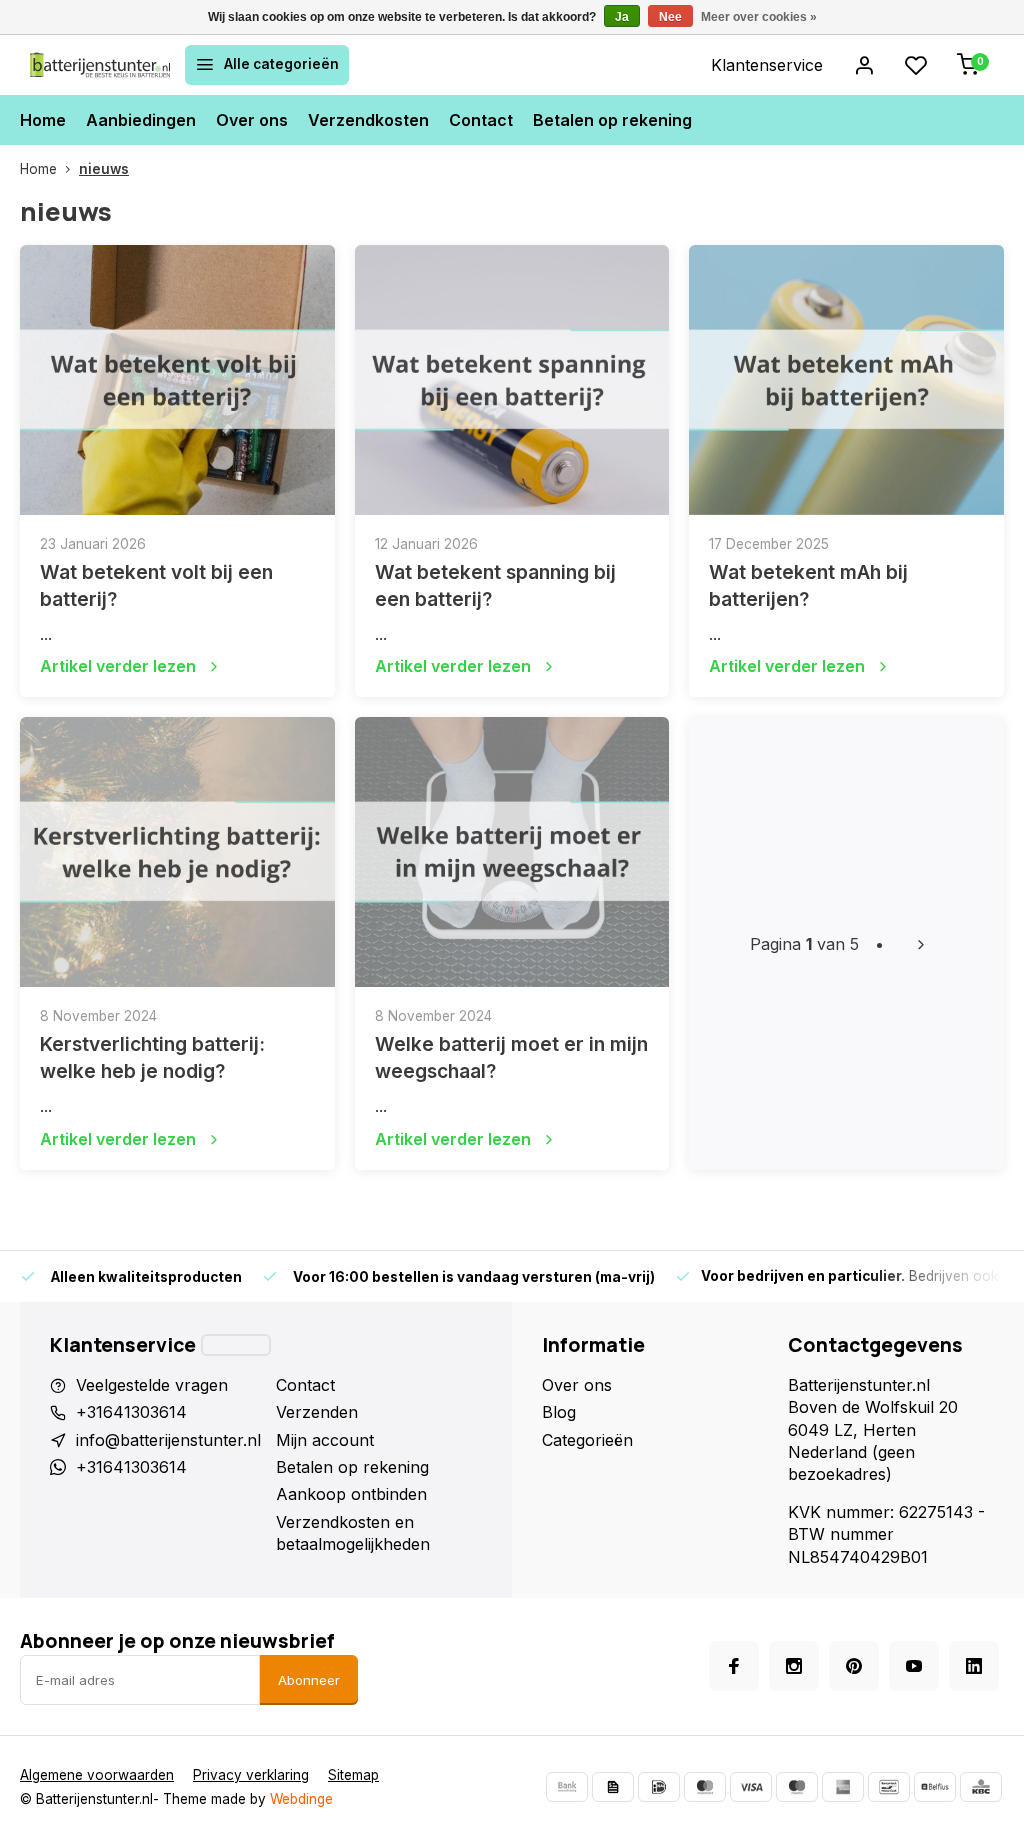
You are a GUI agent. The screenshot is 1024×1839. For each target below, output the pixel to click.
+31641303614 (131, 1412)
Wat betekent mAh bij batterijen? (808, 585)
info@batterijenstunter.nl (168, 1440)
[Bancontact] (889, 1787)
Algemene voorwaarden (97, 1775)
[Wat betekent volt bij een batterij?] (177, 380)
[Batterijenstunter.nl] (100, 65)
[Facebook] (734, 1666)
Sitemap (353, 1775)
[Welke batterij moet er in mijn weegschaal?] (512, 852)
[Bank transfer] (567, 1787)
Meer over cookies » (759, 17)
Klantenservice (767, 65)
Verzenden (317, 1412)
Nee (670, 17)
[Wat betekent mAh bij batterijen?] (846, 380)
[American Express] (843, 1787)
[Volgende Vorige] (921, 943)
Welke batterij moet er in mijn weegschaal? (511, 1057)
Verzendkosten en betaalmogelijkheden (353, 1533)
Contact (481, 120)
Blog (559, 1412)
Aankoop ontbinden (351, 1494)
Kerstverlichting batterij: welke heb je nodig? (152, 1057)
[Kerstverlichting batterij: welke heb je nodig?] (177, 852)
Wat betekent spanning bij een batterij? (495, 585)
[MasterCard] (705, 1787)
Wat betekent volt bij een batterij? (156, 585)
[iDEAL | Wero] (659, 1787)
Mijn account (325, 1440)
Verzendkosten (368, 120)
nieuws (104, 169)
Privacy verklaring (251, 1775)
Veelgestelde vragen (152, 1385)
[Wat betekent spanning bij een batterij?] (512, 380)
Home (43, 120)
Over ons (252, 120)
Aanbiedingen (141, 120)
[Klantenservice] (236, 1345)
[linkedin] (974, 1666)
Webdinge (301, 1799)
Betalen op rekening (612, 120)
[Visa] (751, 1787)
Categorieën (587, 1440)
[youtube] (914, 1666)
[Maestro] (797, 1787)
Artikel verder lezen (118, 666)
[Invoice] (613, 1787)
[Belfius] (935, 1787)
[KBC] (981, 1787)
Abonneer (309, 1680)
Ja (622, 17)
